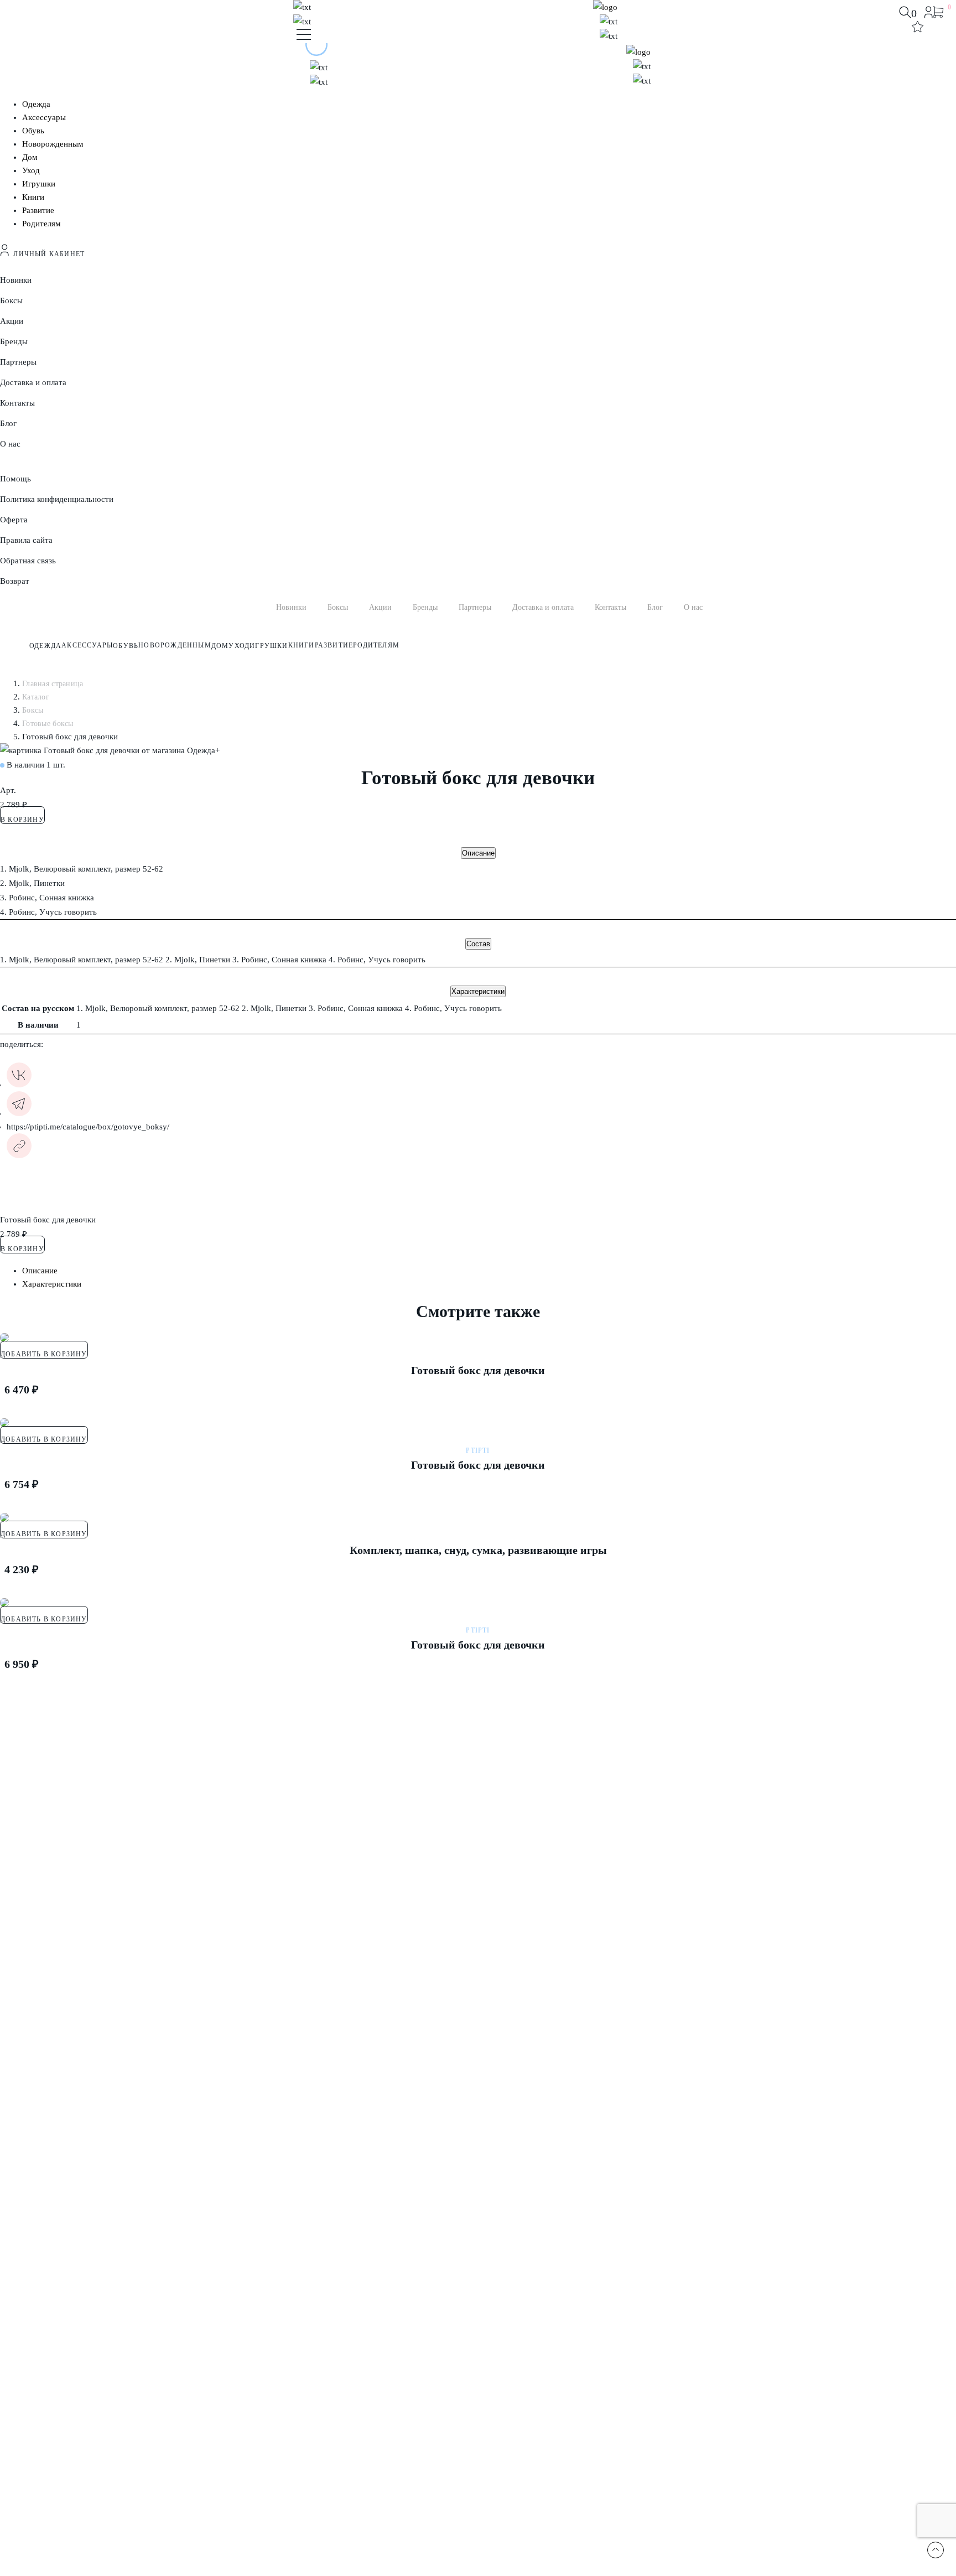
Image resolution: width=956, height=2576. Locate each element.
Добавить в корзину (44, 1354)
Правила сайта (26, 540)
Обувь (33, 131)
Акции (12, 321)
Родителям (41, 224)
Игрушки (39, 184)
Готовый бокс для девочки (478, 1370)
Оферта (14, 520)
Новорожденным (53, 144)
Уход (31, 170)
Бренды (14, 341)
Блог (8, 423)
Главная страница (53, 684)
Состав (478, 944)
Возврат (15, 581)
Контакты (17, 403)
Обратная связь (28, 561)
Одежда (36, 104)
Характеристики (478, 991)
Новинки (16, 280)
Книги (33, 197)
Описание (478, 853)
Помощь (15, 479)
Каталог (36, 697)
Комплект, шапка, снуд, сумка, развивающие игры (478, 1550)
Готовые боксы (48, 724)
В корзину (22, 820)
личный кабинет (47, 254)
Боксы (11, 300)
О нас (10, 444)
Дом (30, 157)
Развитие (38, 210)
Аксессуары (44, 117)
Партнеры (18, 362)
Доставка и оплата (33, 382)
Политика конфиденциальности (57, 499)
